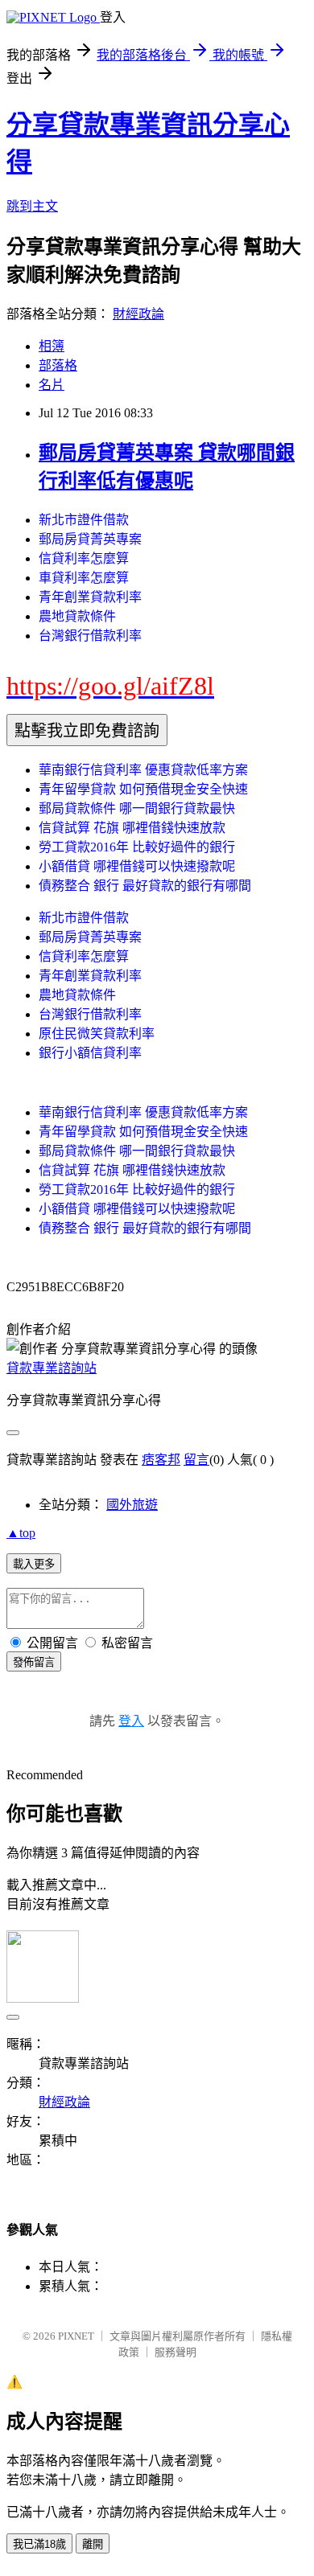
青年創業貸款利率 (90, 597)
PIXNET (76, 2336)
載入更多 (34, 1564)
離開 (93, 2544)
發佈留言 (34, 1662)
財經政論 (138, 314)
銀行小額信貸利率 (90, 1053)
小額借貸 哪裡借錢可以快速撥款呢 (137, 866)
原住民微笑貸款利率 (97, 1034)
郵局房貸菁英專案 (90, 539)
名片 (52, 385)
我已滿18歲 (39, 2544)
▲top (21, 1533)
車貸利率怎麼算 (84, 578)
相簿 (52, 346)
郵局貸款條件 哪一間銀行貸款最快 (137, 808)
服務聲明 (176, 2352)
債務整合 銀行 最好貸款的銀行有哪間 (145, 886)
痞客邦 (161, 1460)
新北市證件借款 (84, 520)
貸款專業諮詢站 (52, 1368)
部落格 (58, 365)
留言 (196, 1460)
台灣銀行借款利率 (90, 636)
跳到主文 (32, 206)
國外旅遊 (132, 1505)
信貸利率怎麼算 (84, 558)
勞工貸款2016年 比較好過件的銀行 (137, 847)
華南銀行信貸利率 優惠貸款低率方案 (143, 770)
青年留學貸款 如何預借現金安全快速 (143, 789)
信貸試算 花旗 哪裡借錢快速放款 (132, 828)
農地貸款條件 (77, 616)
